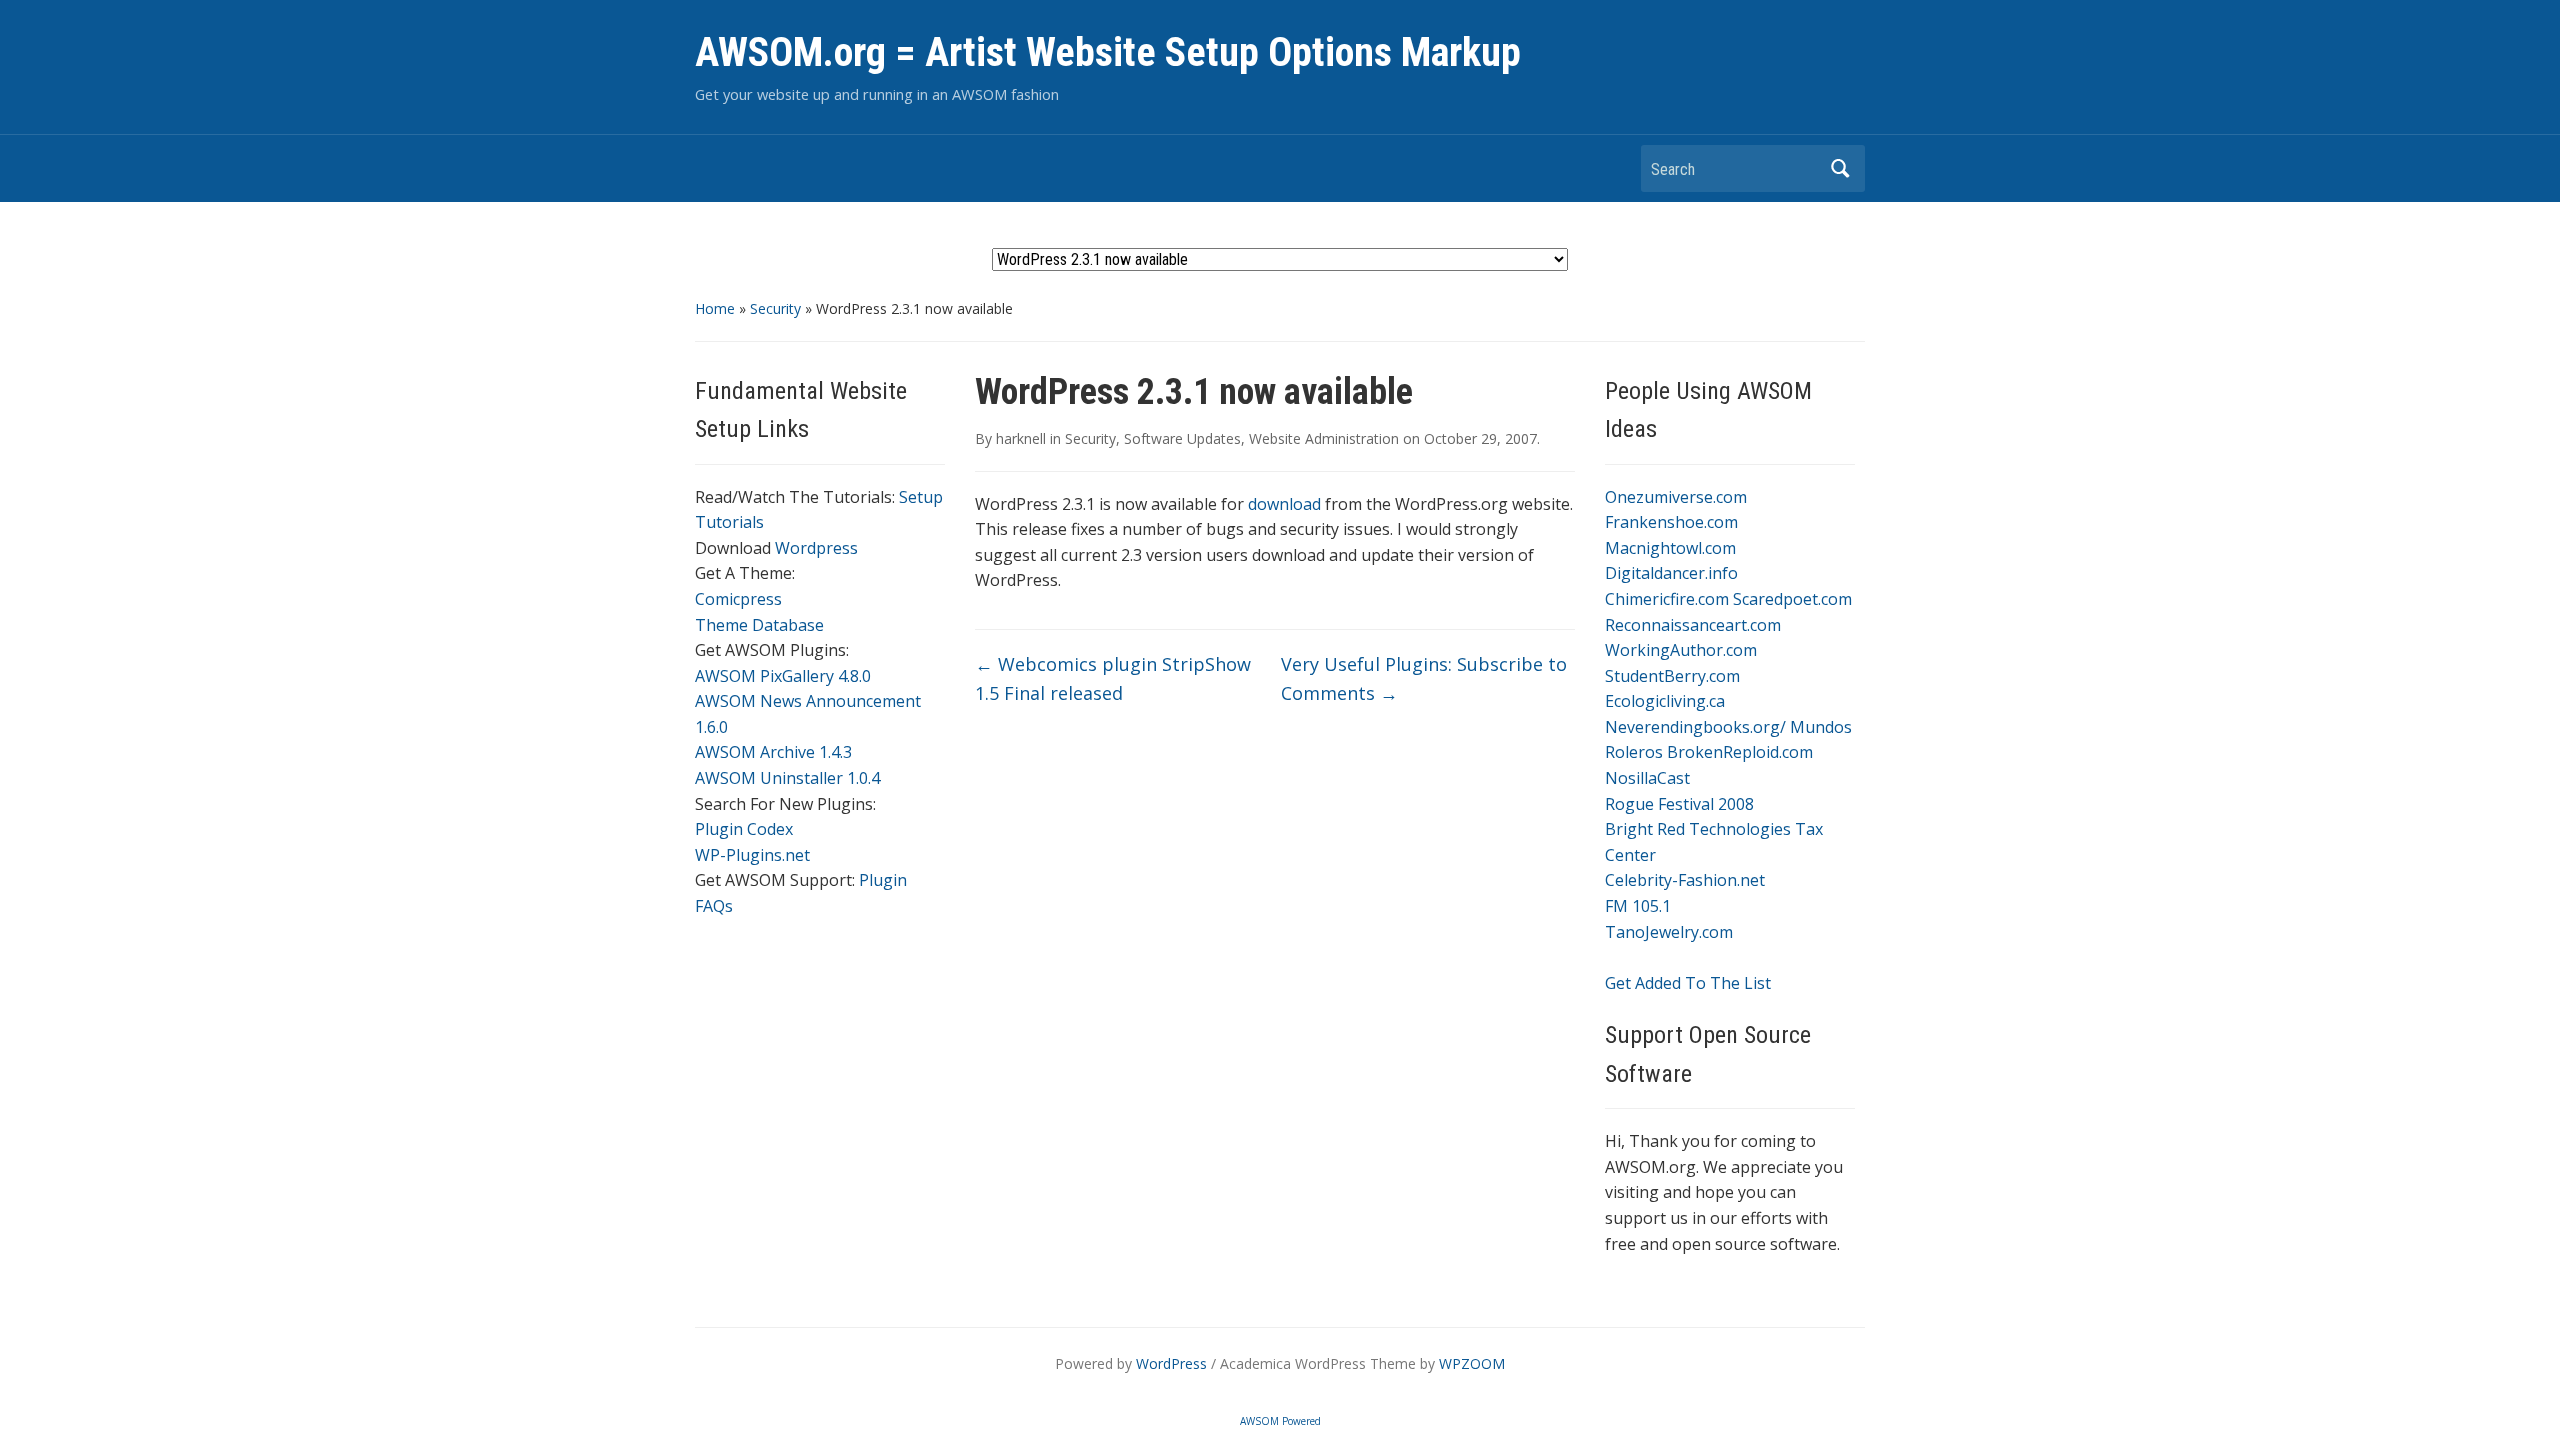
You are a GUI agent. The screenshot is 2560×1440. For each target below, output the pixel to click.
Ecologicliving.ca (1665, 701)
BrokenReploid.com (1740, 752)
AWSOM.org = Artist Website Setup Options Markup (1108, 52)
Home (715, 308)
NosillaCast (1647, 778)
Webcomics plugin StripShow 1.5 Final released (1113, 678)
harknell (1021, 438)
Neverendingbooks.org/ (1695, 727)
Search (1840, 168)
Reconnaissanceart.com (1693, 625)
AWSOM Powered (1280, 1421)
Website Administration (1324, 438)
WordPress (1171, 1363)
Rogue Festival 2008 (1679, 804)
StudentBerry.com (1672, 676)
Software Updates (1182, 438)
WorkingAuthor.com (1681, 650)
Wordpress (816, 548)
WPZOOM (1472, 1363)
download (1284, 504)
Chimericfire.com (1667, 599)
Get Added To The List (1688, 983)
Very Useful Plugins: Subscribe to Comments (1424, 678)
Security (775, 308)
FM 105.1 (1638, 906)
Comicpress (738, 599)
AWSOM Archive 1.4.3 (773, 752)
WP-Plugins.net (752, 855)
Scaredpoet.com (1792, 599)
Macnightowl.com (1670, 548)
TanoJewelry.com (1669, 932)
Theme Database (759, 625)
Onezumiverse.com (1676, 497)
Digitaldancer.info (1671, 573)
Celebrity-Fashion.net (1685, 880)
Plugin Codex (744, 829)
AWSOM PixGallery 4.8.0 (783, 676)
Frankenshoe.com (1671, 522)
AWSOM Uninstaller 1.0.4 (787, 778)
